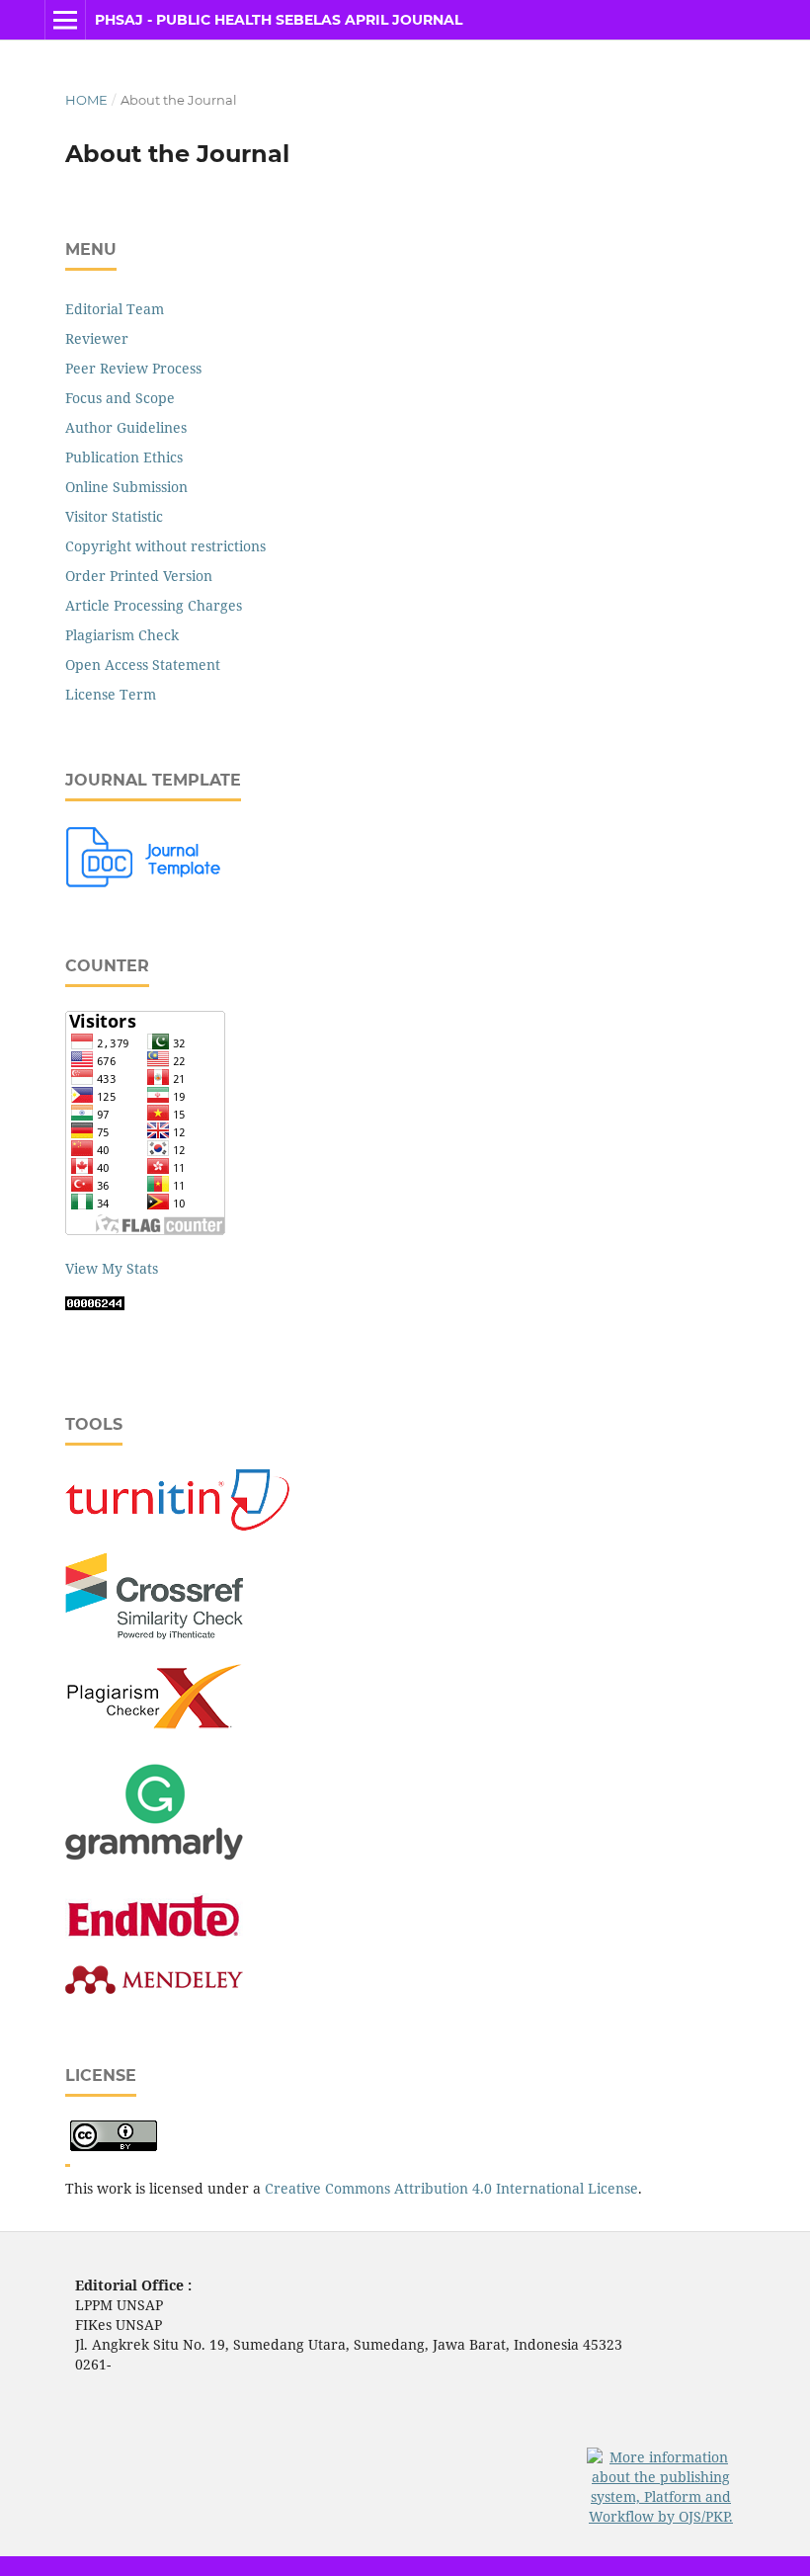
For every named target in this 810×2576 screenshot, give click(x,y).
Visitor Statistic (114, 516)
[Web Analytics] (95, 1305)
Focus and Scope (120, 398)
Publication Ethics (124, 457)
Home (86, 100)
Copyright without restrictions (165, 546)
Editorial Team (115, 309)
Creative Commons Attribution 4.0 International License (451, 2188)
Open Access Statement (143, 665)
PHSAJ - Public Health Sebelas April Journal (279, 20)
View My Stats (112, 1268)
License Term (111, 694)
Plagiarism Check (122, 635)
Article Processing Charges (154, 605)
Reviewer (97, 338)
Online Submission (126, 487)
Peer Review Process (133, 368)
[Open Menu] (65, 20)
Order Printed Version (139, 576)
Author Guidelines (126, 427)
